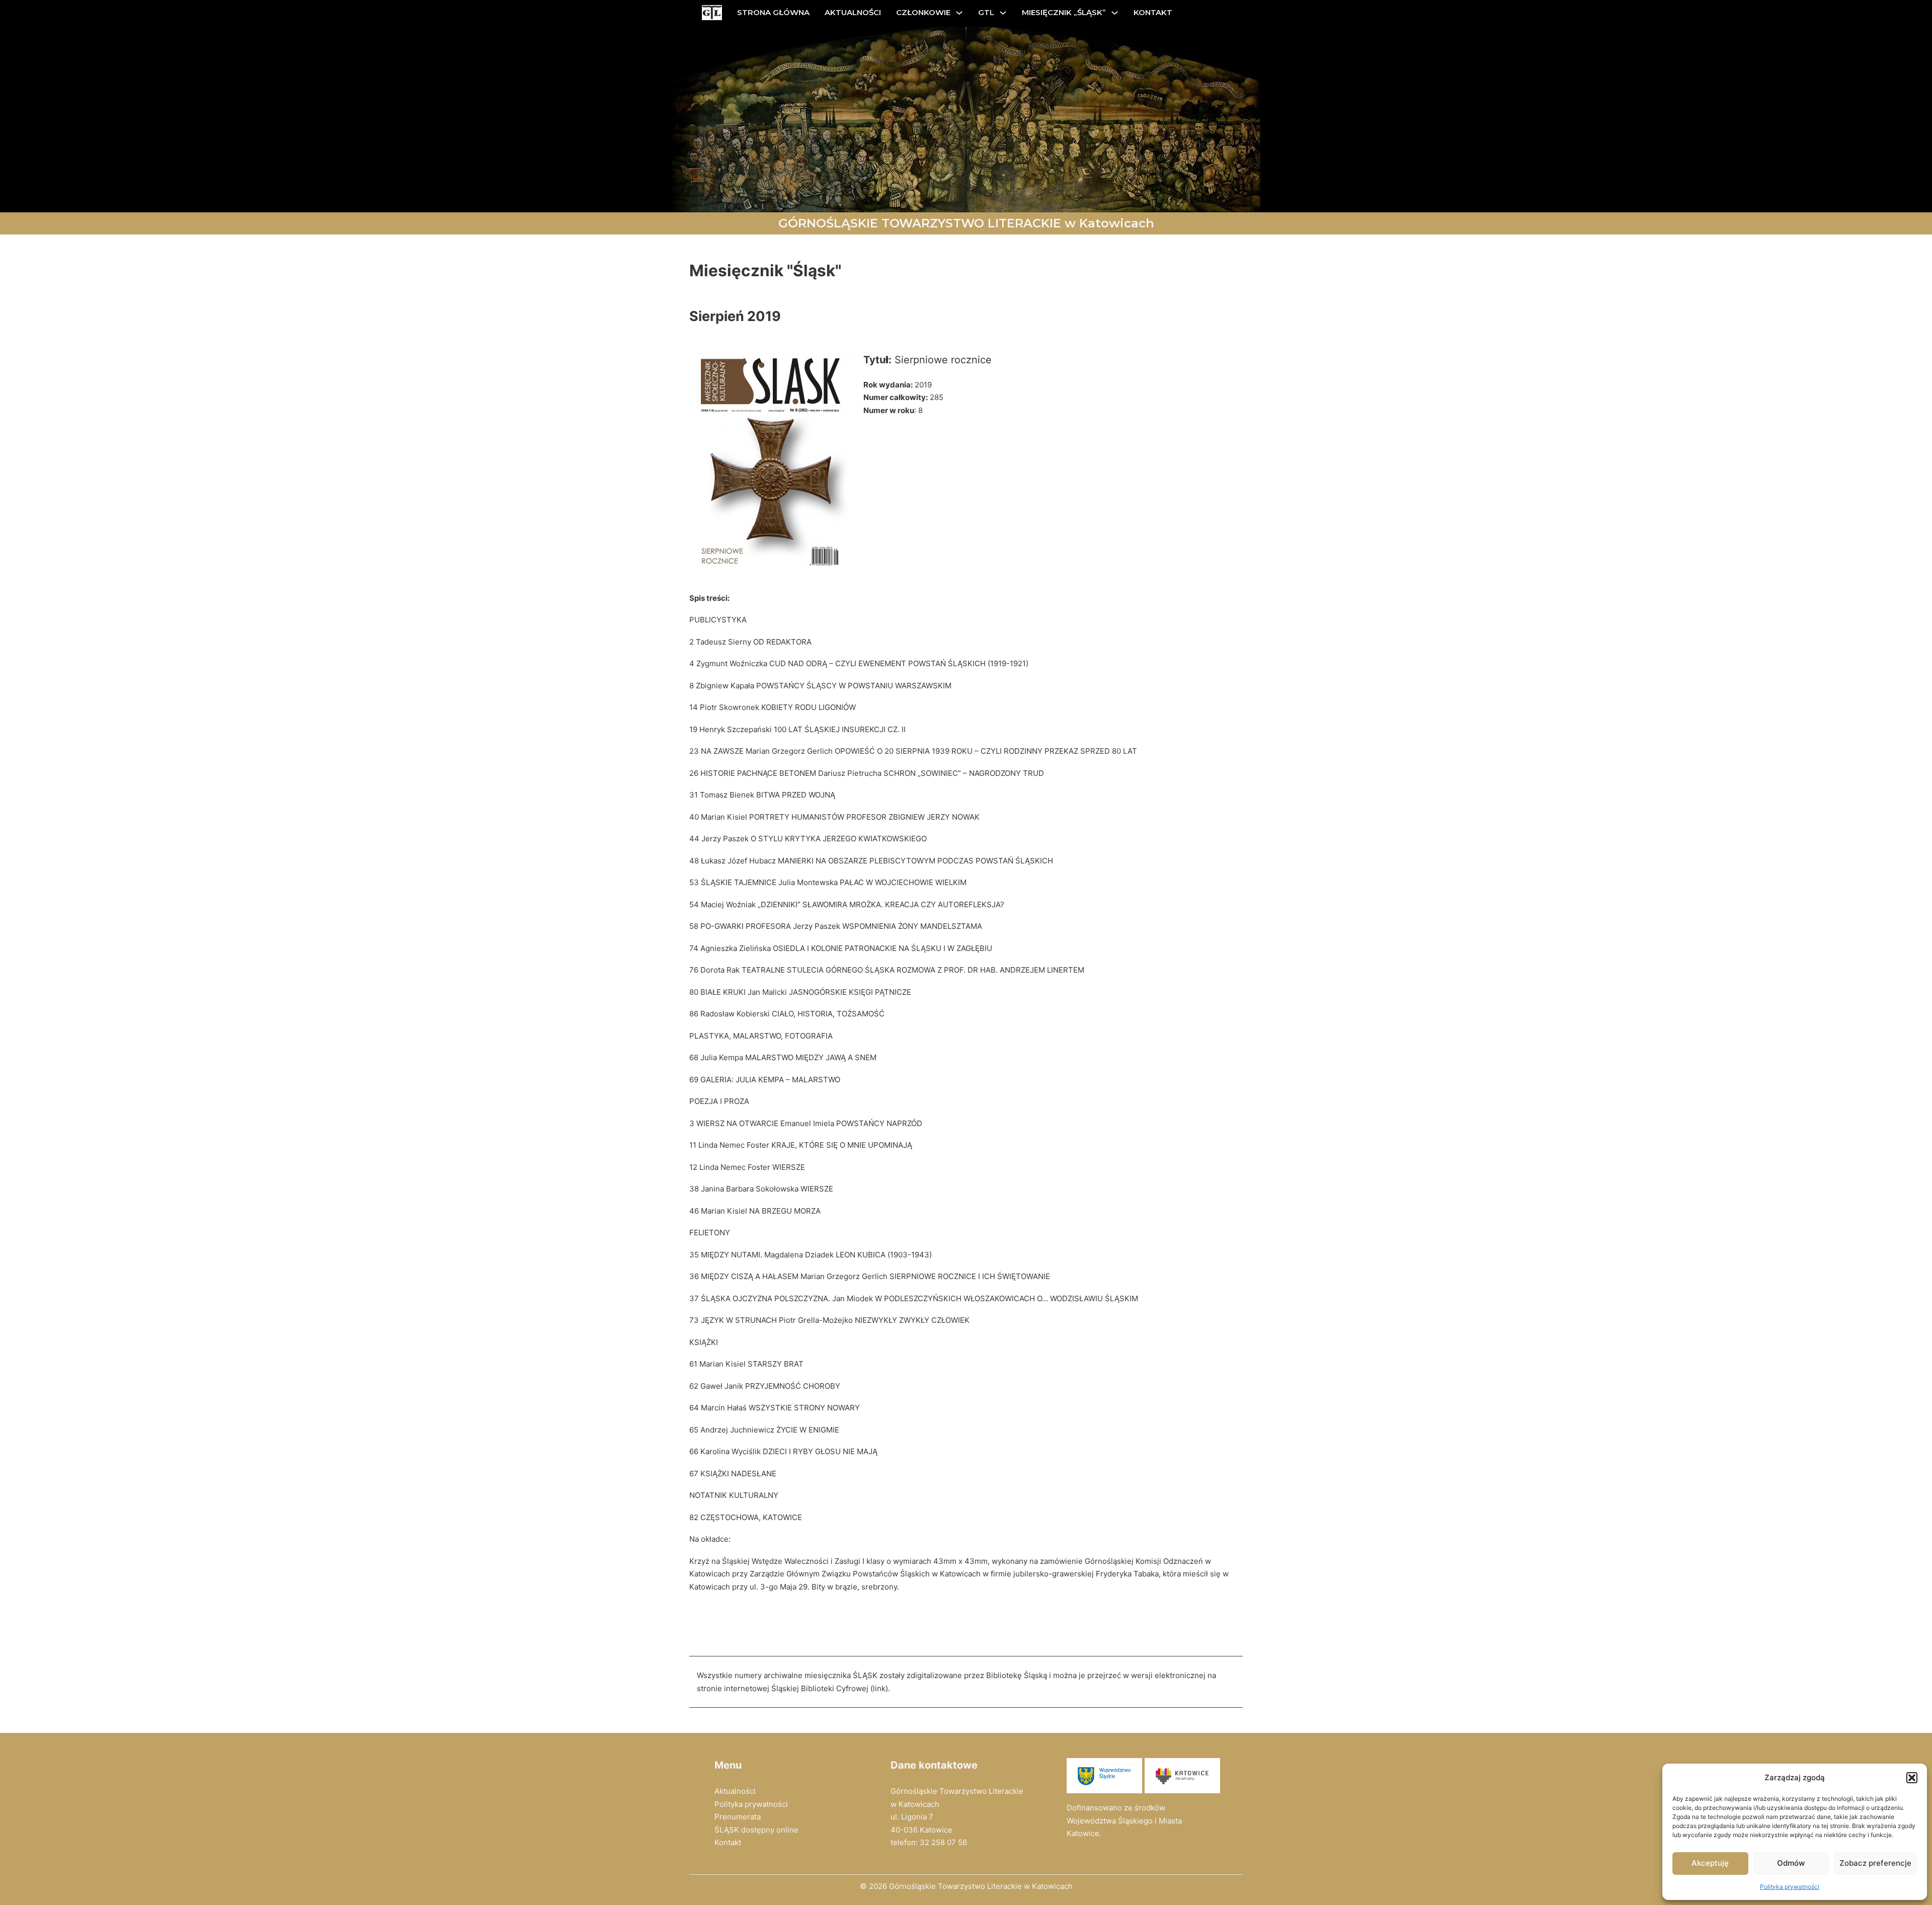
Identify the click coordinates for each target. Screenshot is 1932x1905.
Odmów (1791, 1863)
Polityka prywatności (1790, 1887)
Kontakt (728, 1842)
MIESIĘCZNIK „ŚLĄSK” (1064, 12)
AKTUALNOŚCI (853, 12)
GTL (986, 12)
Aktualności (735, 1791)
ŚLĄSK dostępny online (756, 1830)
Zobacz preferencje (1875, 1863)
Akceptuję (1710, 1863)
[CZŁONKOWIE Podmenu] (959, 13)
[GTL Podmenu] (1003, 13)
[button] (1912, 1778)
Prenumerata (738, 1817)
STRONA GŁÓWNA (773, 12)
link (879, 1688)
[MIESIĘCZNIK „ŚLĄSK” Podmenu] (1115, 13)
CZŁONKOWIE (923, 12)
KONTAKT (1153, 12)
